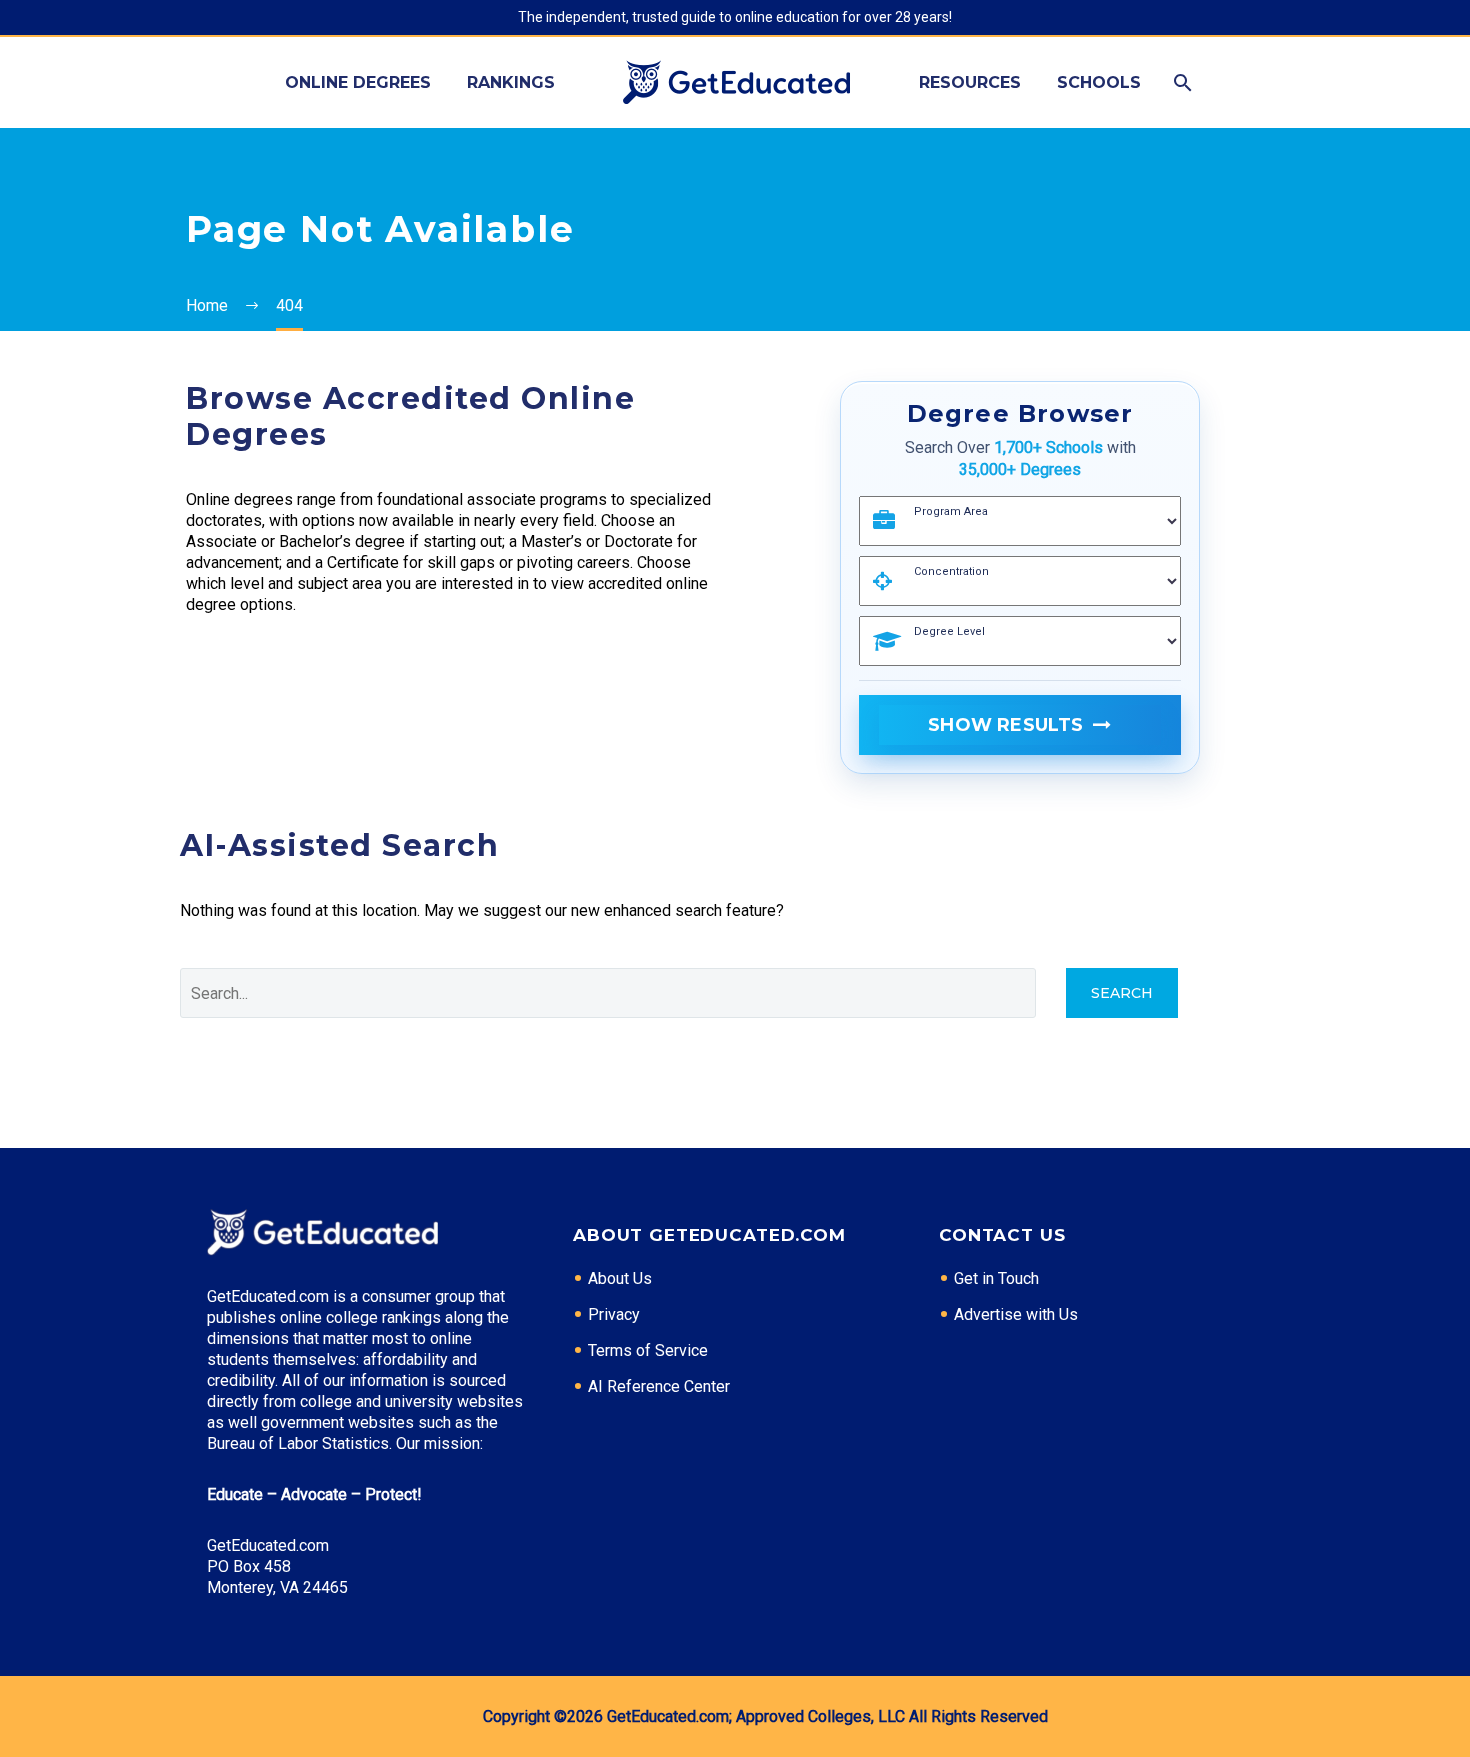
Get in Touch (996, 1278)
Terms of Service (648, 1350)
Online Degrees (358, 82)
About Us (620, 1278)
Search (1122, 993)
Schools (1099, 82)
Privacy (614, 1314)
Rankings (511, 82)
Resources (970, 82)
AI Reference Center (659, 1386)
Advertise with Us (1016, 1314)
